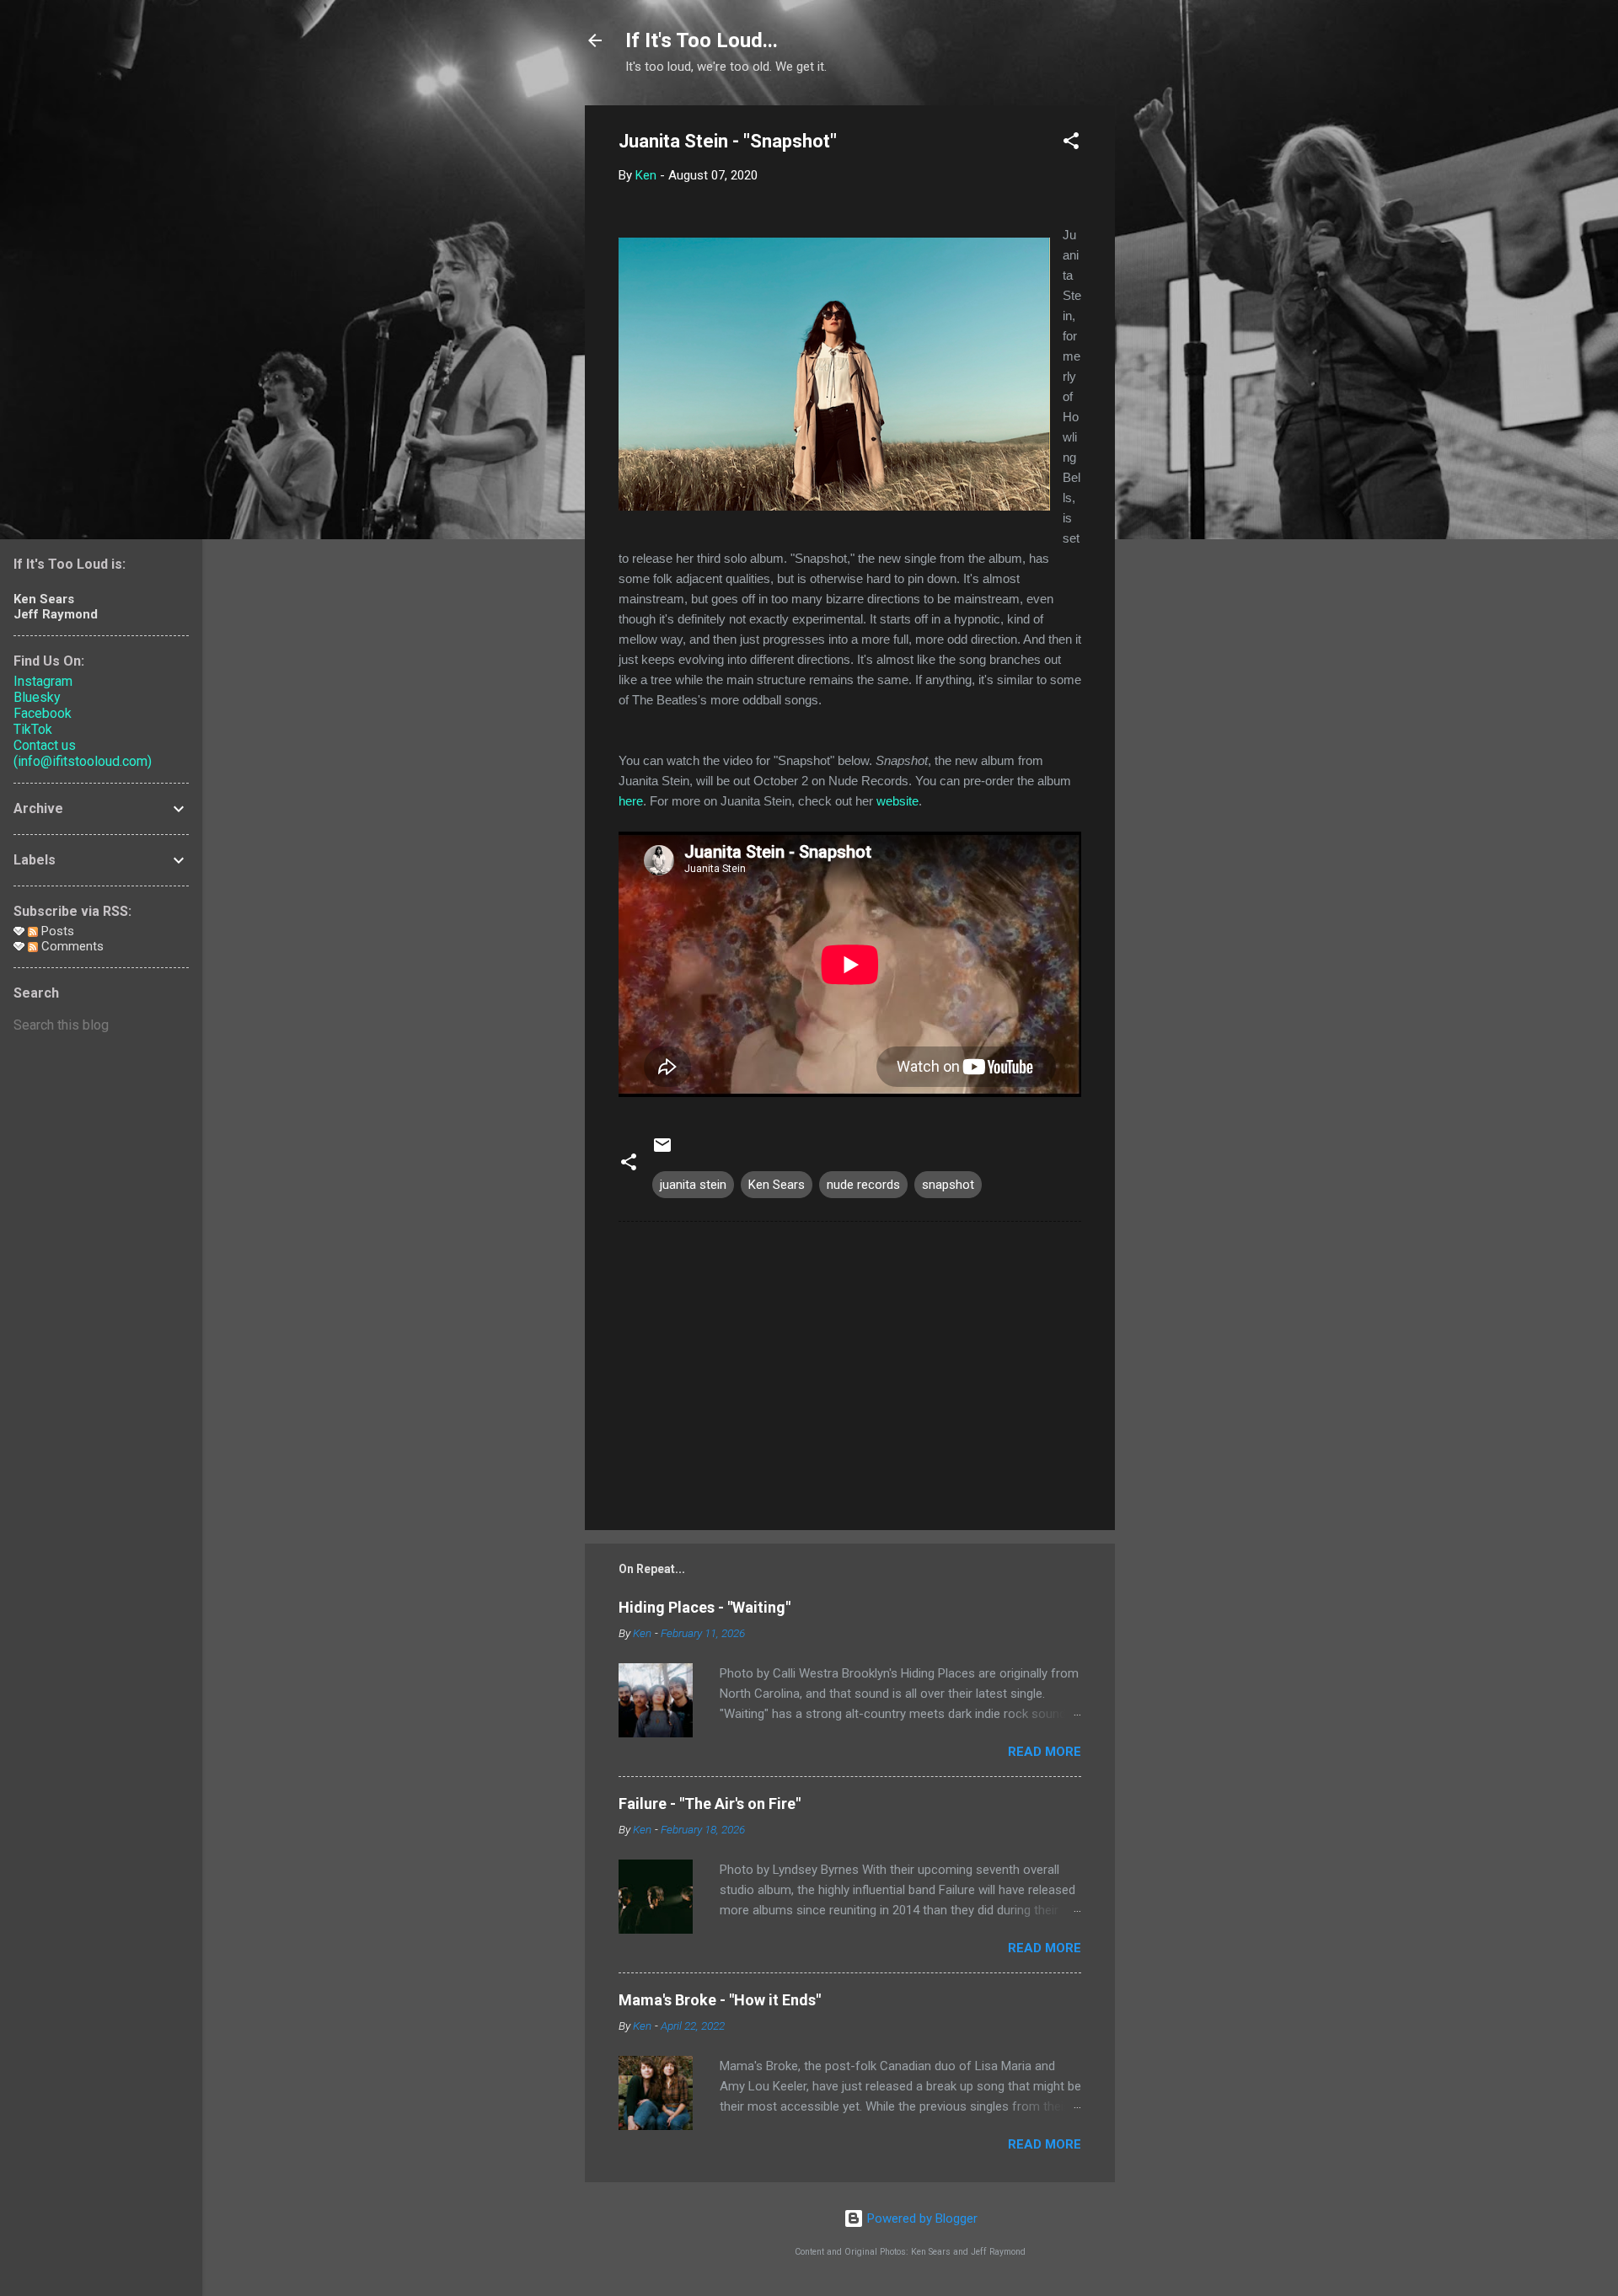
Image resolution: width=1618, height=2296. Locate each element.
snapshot (948, 1185)
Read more (1045, 1752)
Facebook (43, 713)
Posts (56, 931)
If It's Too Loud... (702, 40)
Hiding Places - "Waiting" (705, 1607)
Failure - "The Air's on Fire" (710, 1804)
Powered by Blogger (921, 2218)
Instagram (43, 681)
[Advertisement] (1182, 358)
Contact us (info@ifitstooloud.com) (83, 753)
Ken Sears (777, 1185)
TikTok (33, 729)
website (897, 801)
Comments (71, 946)
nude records (863, 1185)
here (631, 801)
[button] (1071, 144)
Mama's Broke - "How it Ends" (720, 2000)
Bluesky (37, 697)
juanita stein (693, 1185)
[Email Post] (662, 1151)
